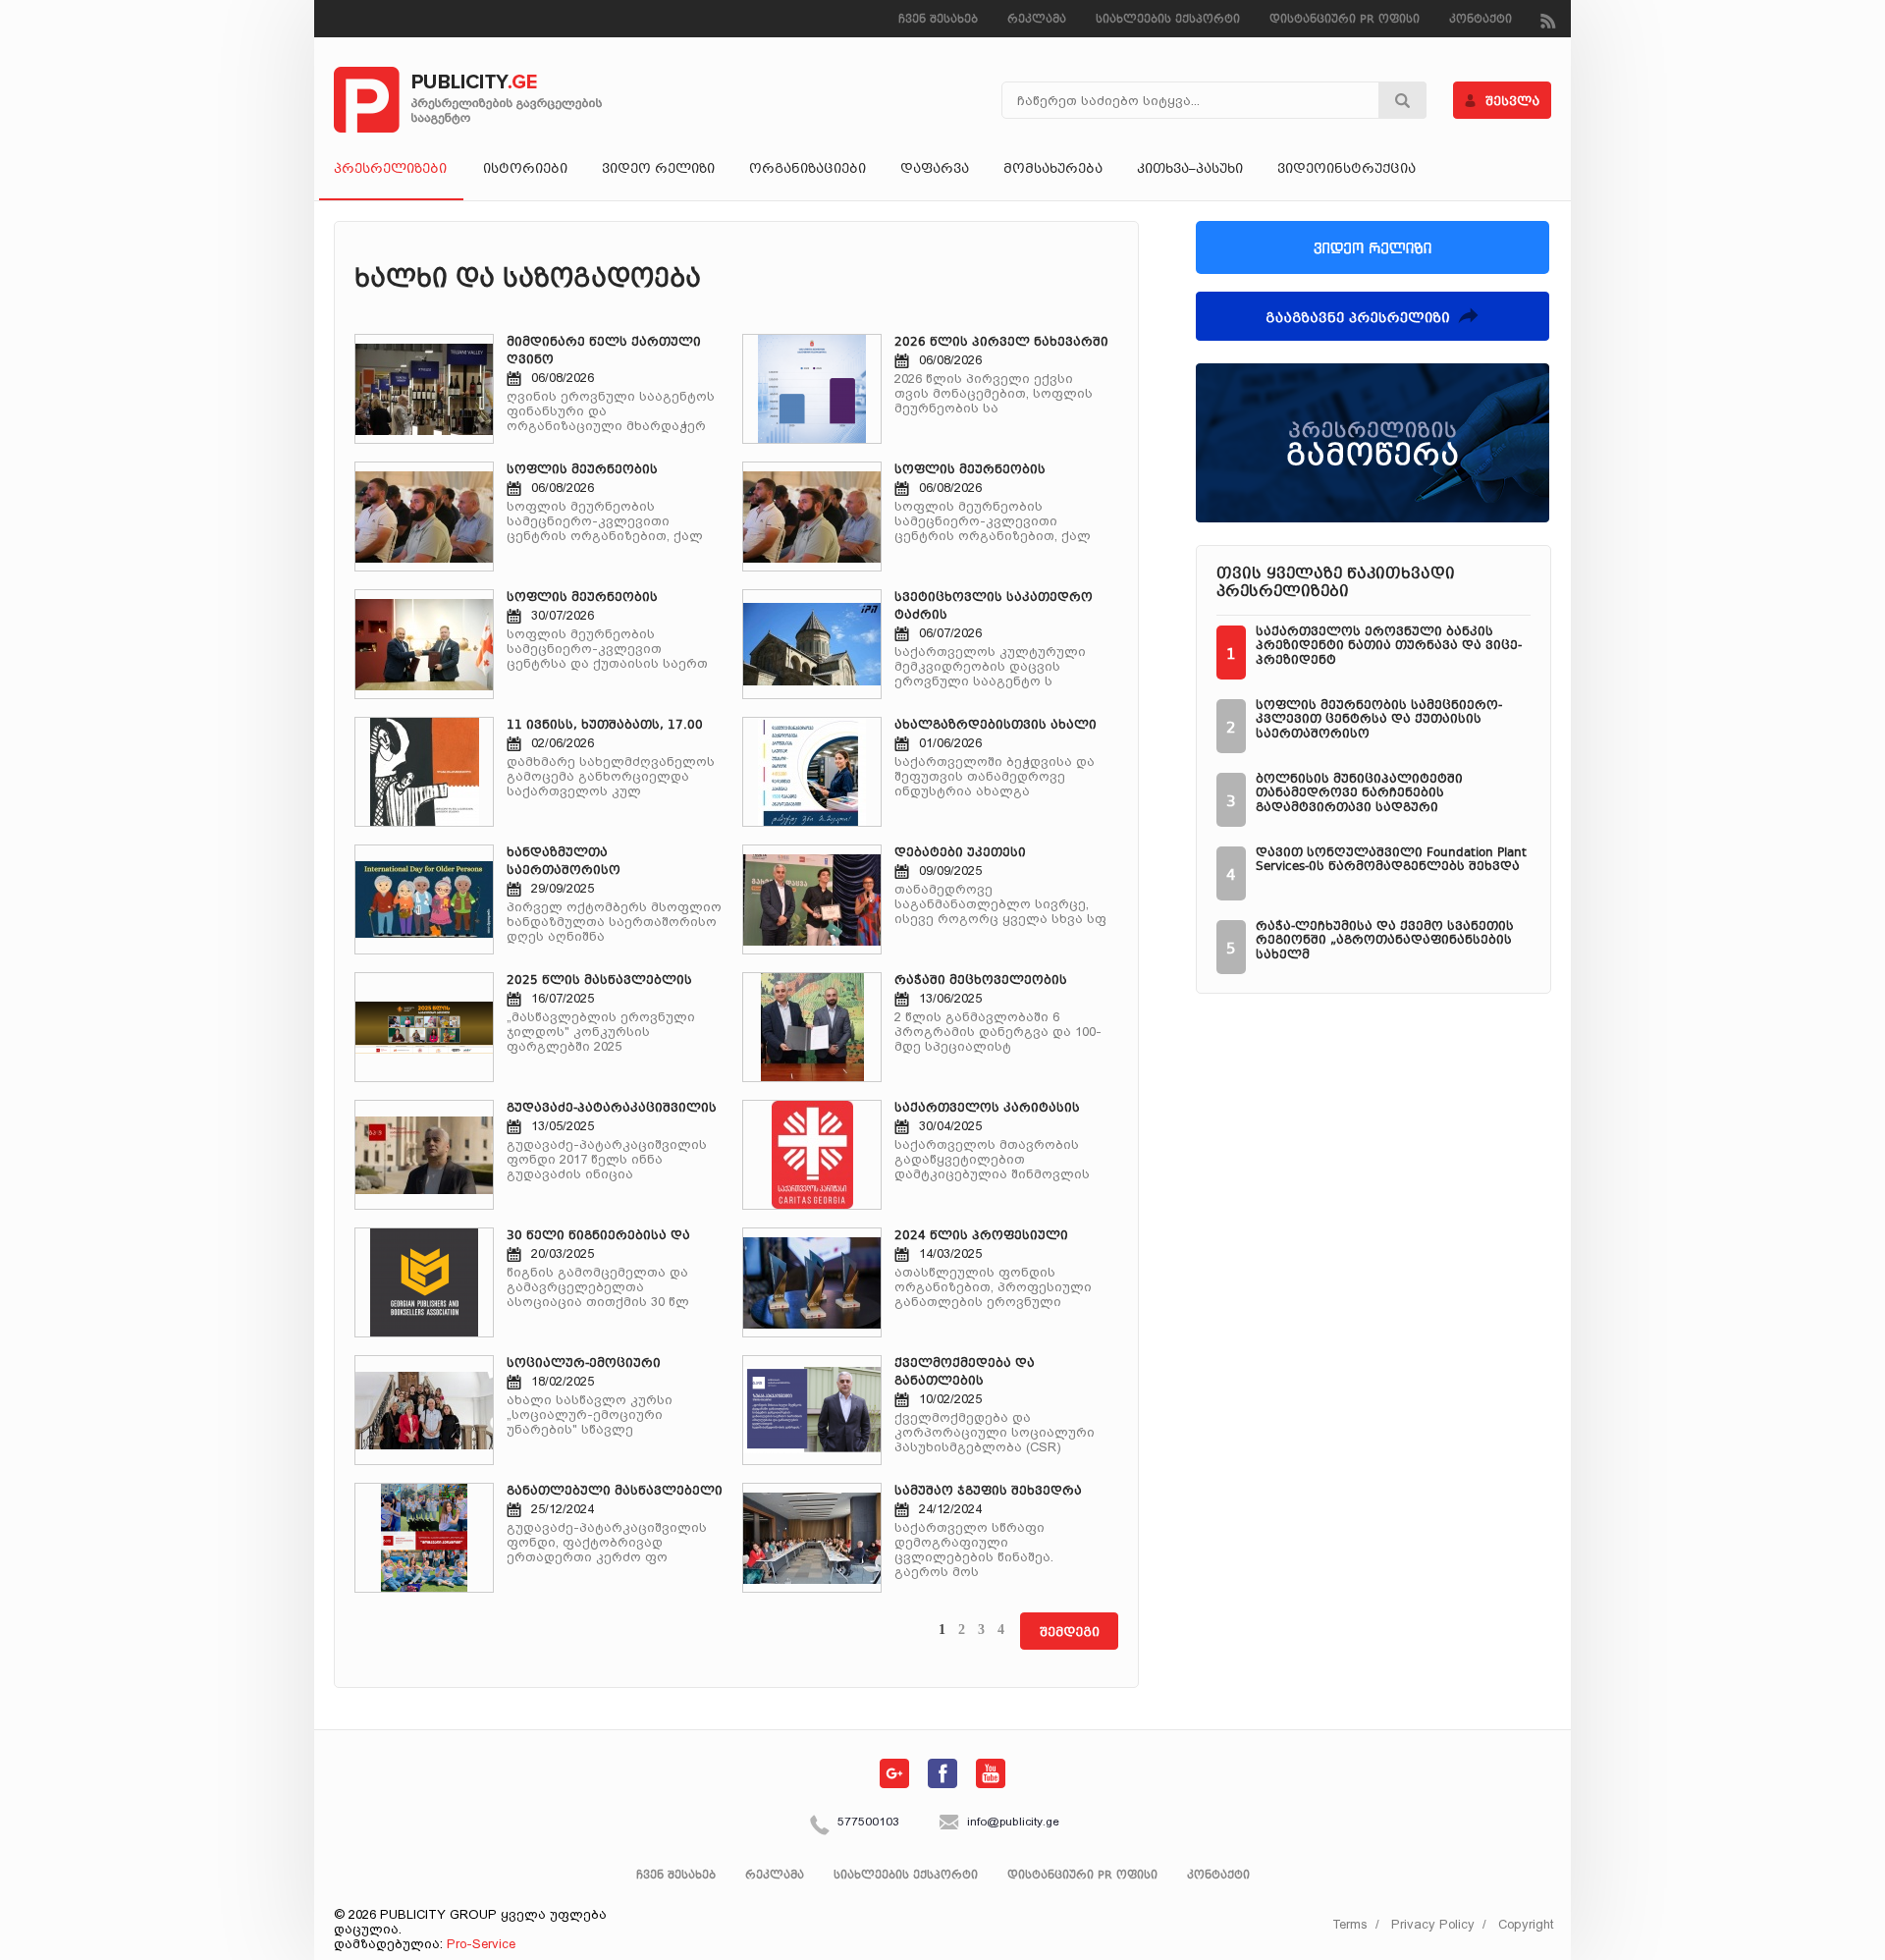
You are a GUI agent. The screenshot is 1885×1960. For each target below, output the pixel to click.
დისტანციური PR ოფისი (1345, 20)
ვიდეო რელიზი (658, 170)
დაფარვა (935, 170)
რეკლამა (1037, 20)
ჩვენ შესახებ (938, 20)
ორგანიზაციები (808, 170)
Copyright (1526, 1924)
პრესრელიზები (390, 170)
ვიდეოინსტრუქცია (1346, 170)
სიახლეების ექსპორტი (1168, 20)
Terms (1350, 1924)
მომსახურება (1053, 170)
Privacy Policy (1433, 1924)
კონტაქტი (1481, 20)
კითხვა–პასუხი (1190, 170)
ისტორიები (525, 170)
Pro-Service (481, 1944)
